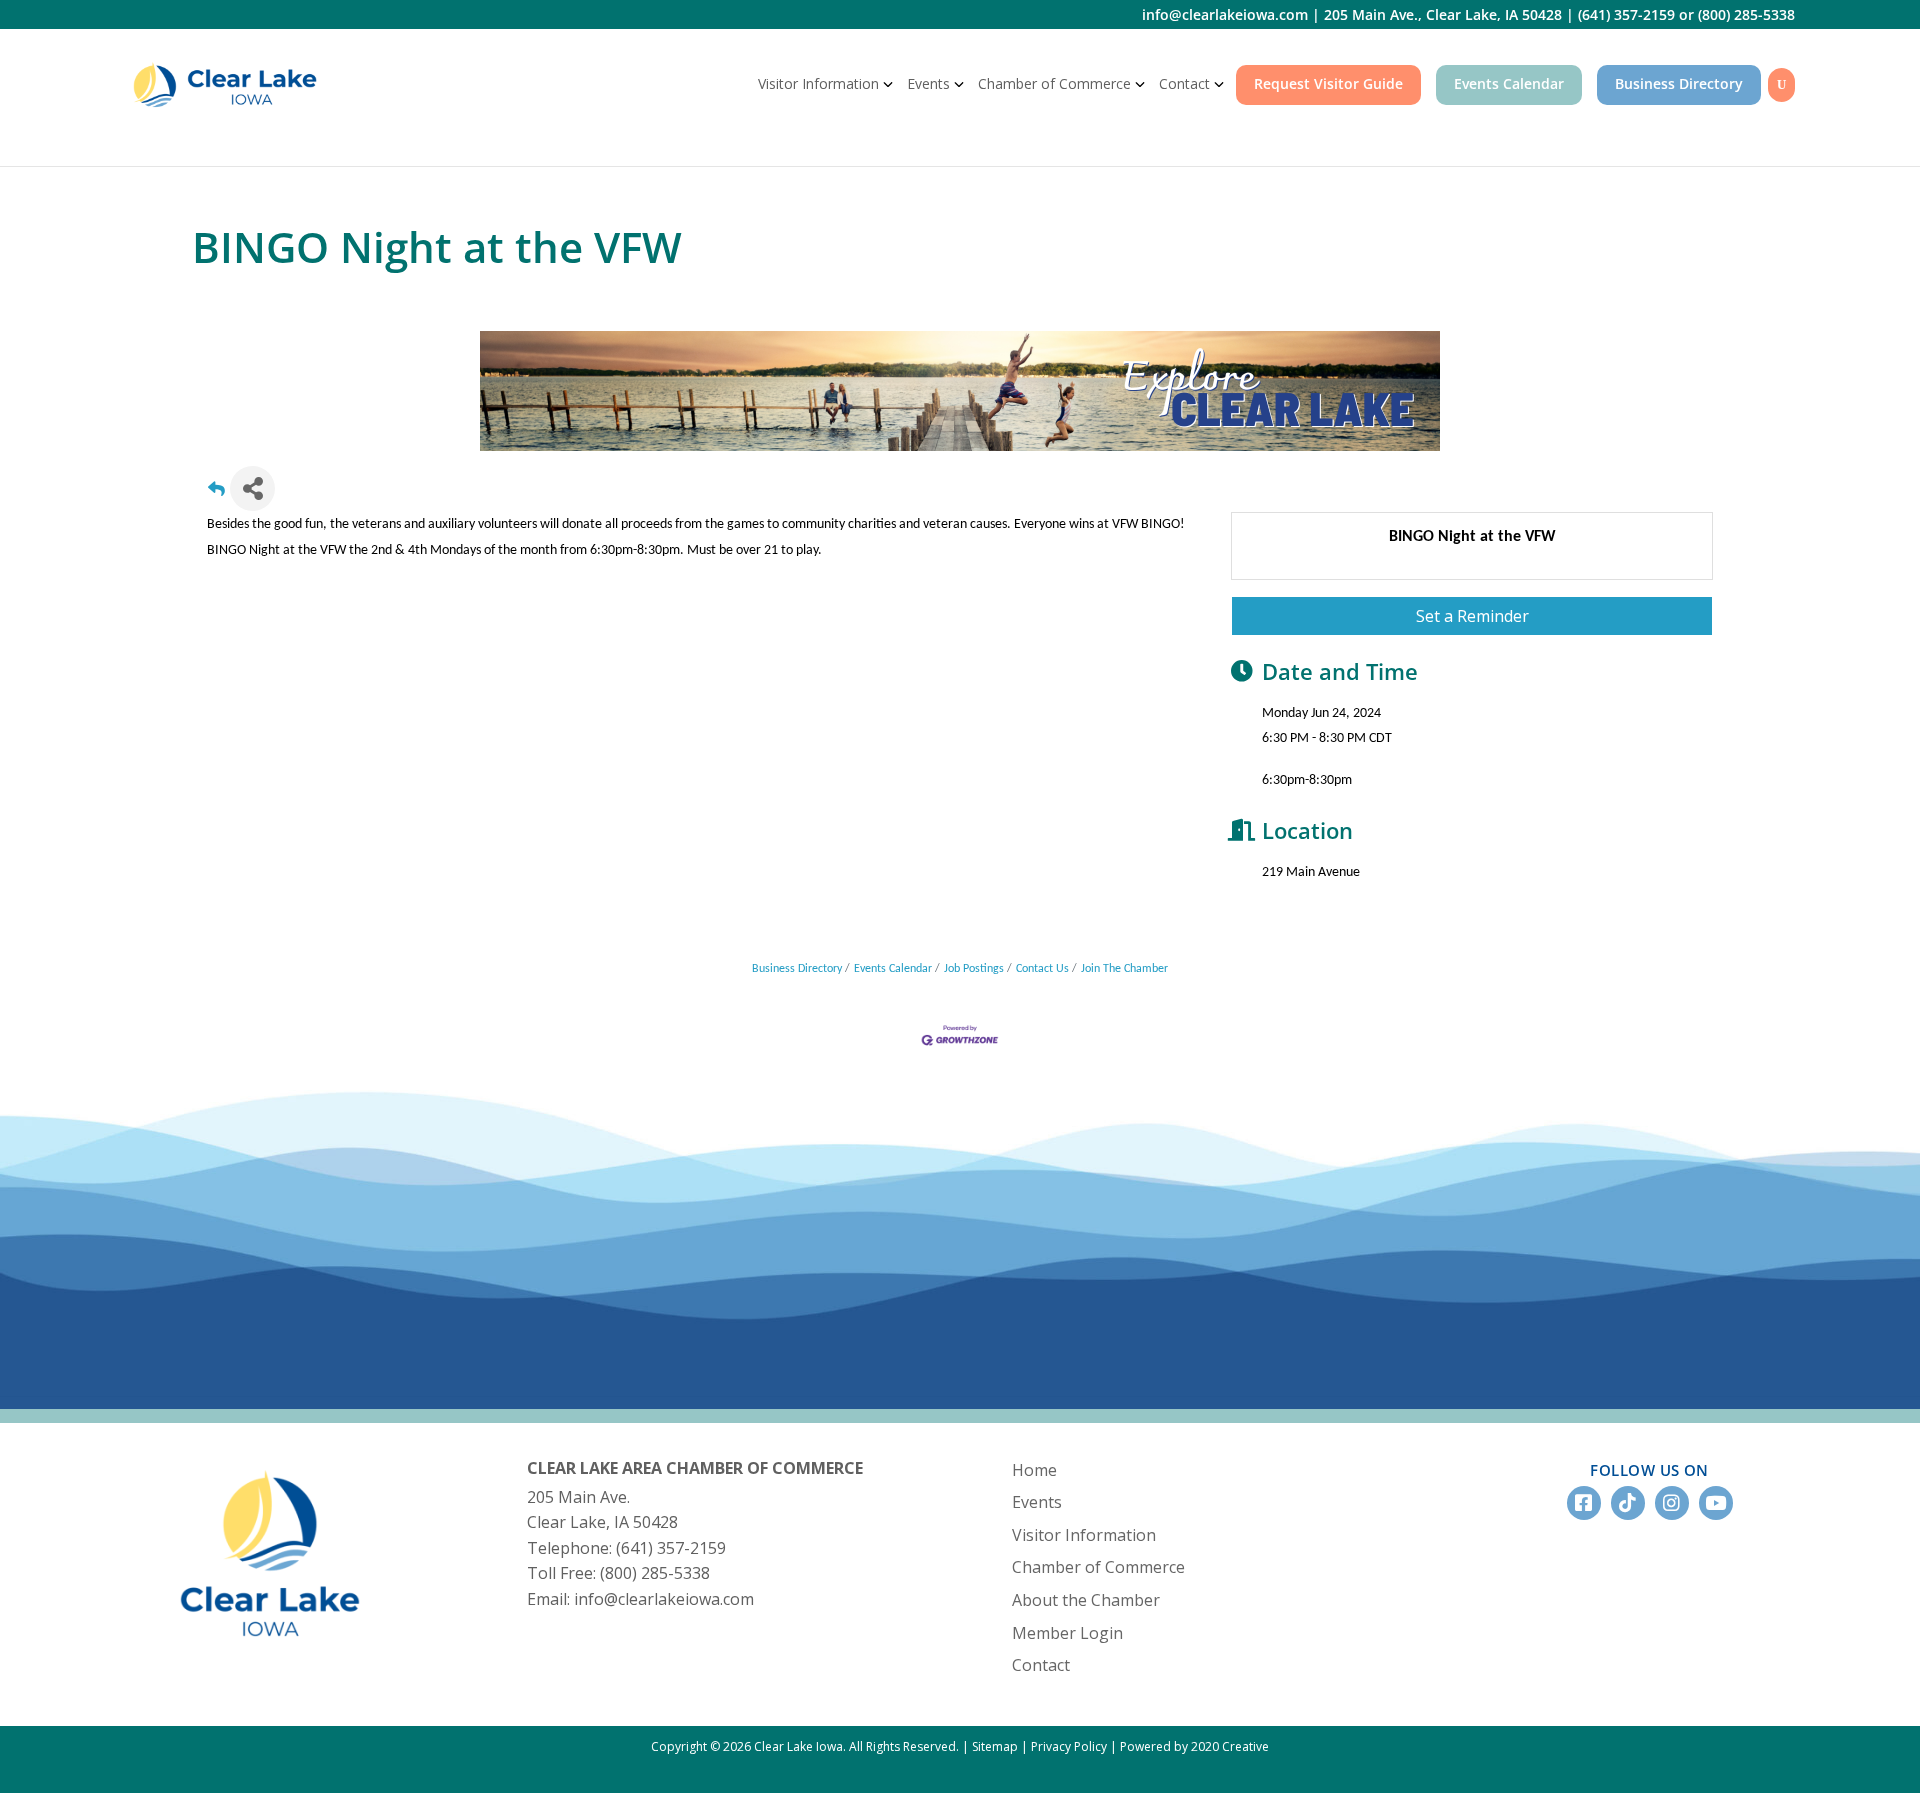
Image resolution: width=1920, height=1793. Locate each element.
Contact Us (1042, 969)
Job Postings (974, 969)
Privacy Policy (1069, 1746)
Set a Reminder (1472, 616)
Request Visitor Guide (1328, 83)
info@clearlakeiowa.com (1225, 14)
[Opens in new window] (960, 390)
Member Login (1067, 1633)
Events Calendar (1509, 83)
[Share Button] (252, 488)
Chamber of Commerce (1054, 83)
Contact (1184, 83)
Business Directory (1679, 83)
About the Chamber (1086, 1600)
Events (928, 83)
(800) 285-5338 (1746, 14)
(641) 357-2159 (1626, 14)
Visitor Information (818, 83)
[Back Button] (216, 494)
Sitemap (995, 1746)
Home (1034, 1470)
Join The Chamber (1124, 969)
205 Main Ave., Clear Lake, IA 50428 (1443, 14)
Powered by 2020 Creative (1194, 1746)
